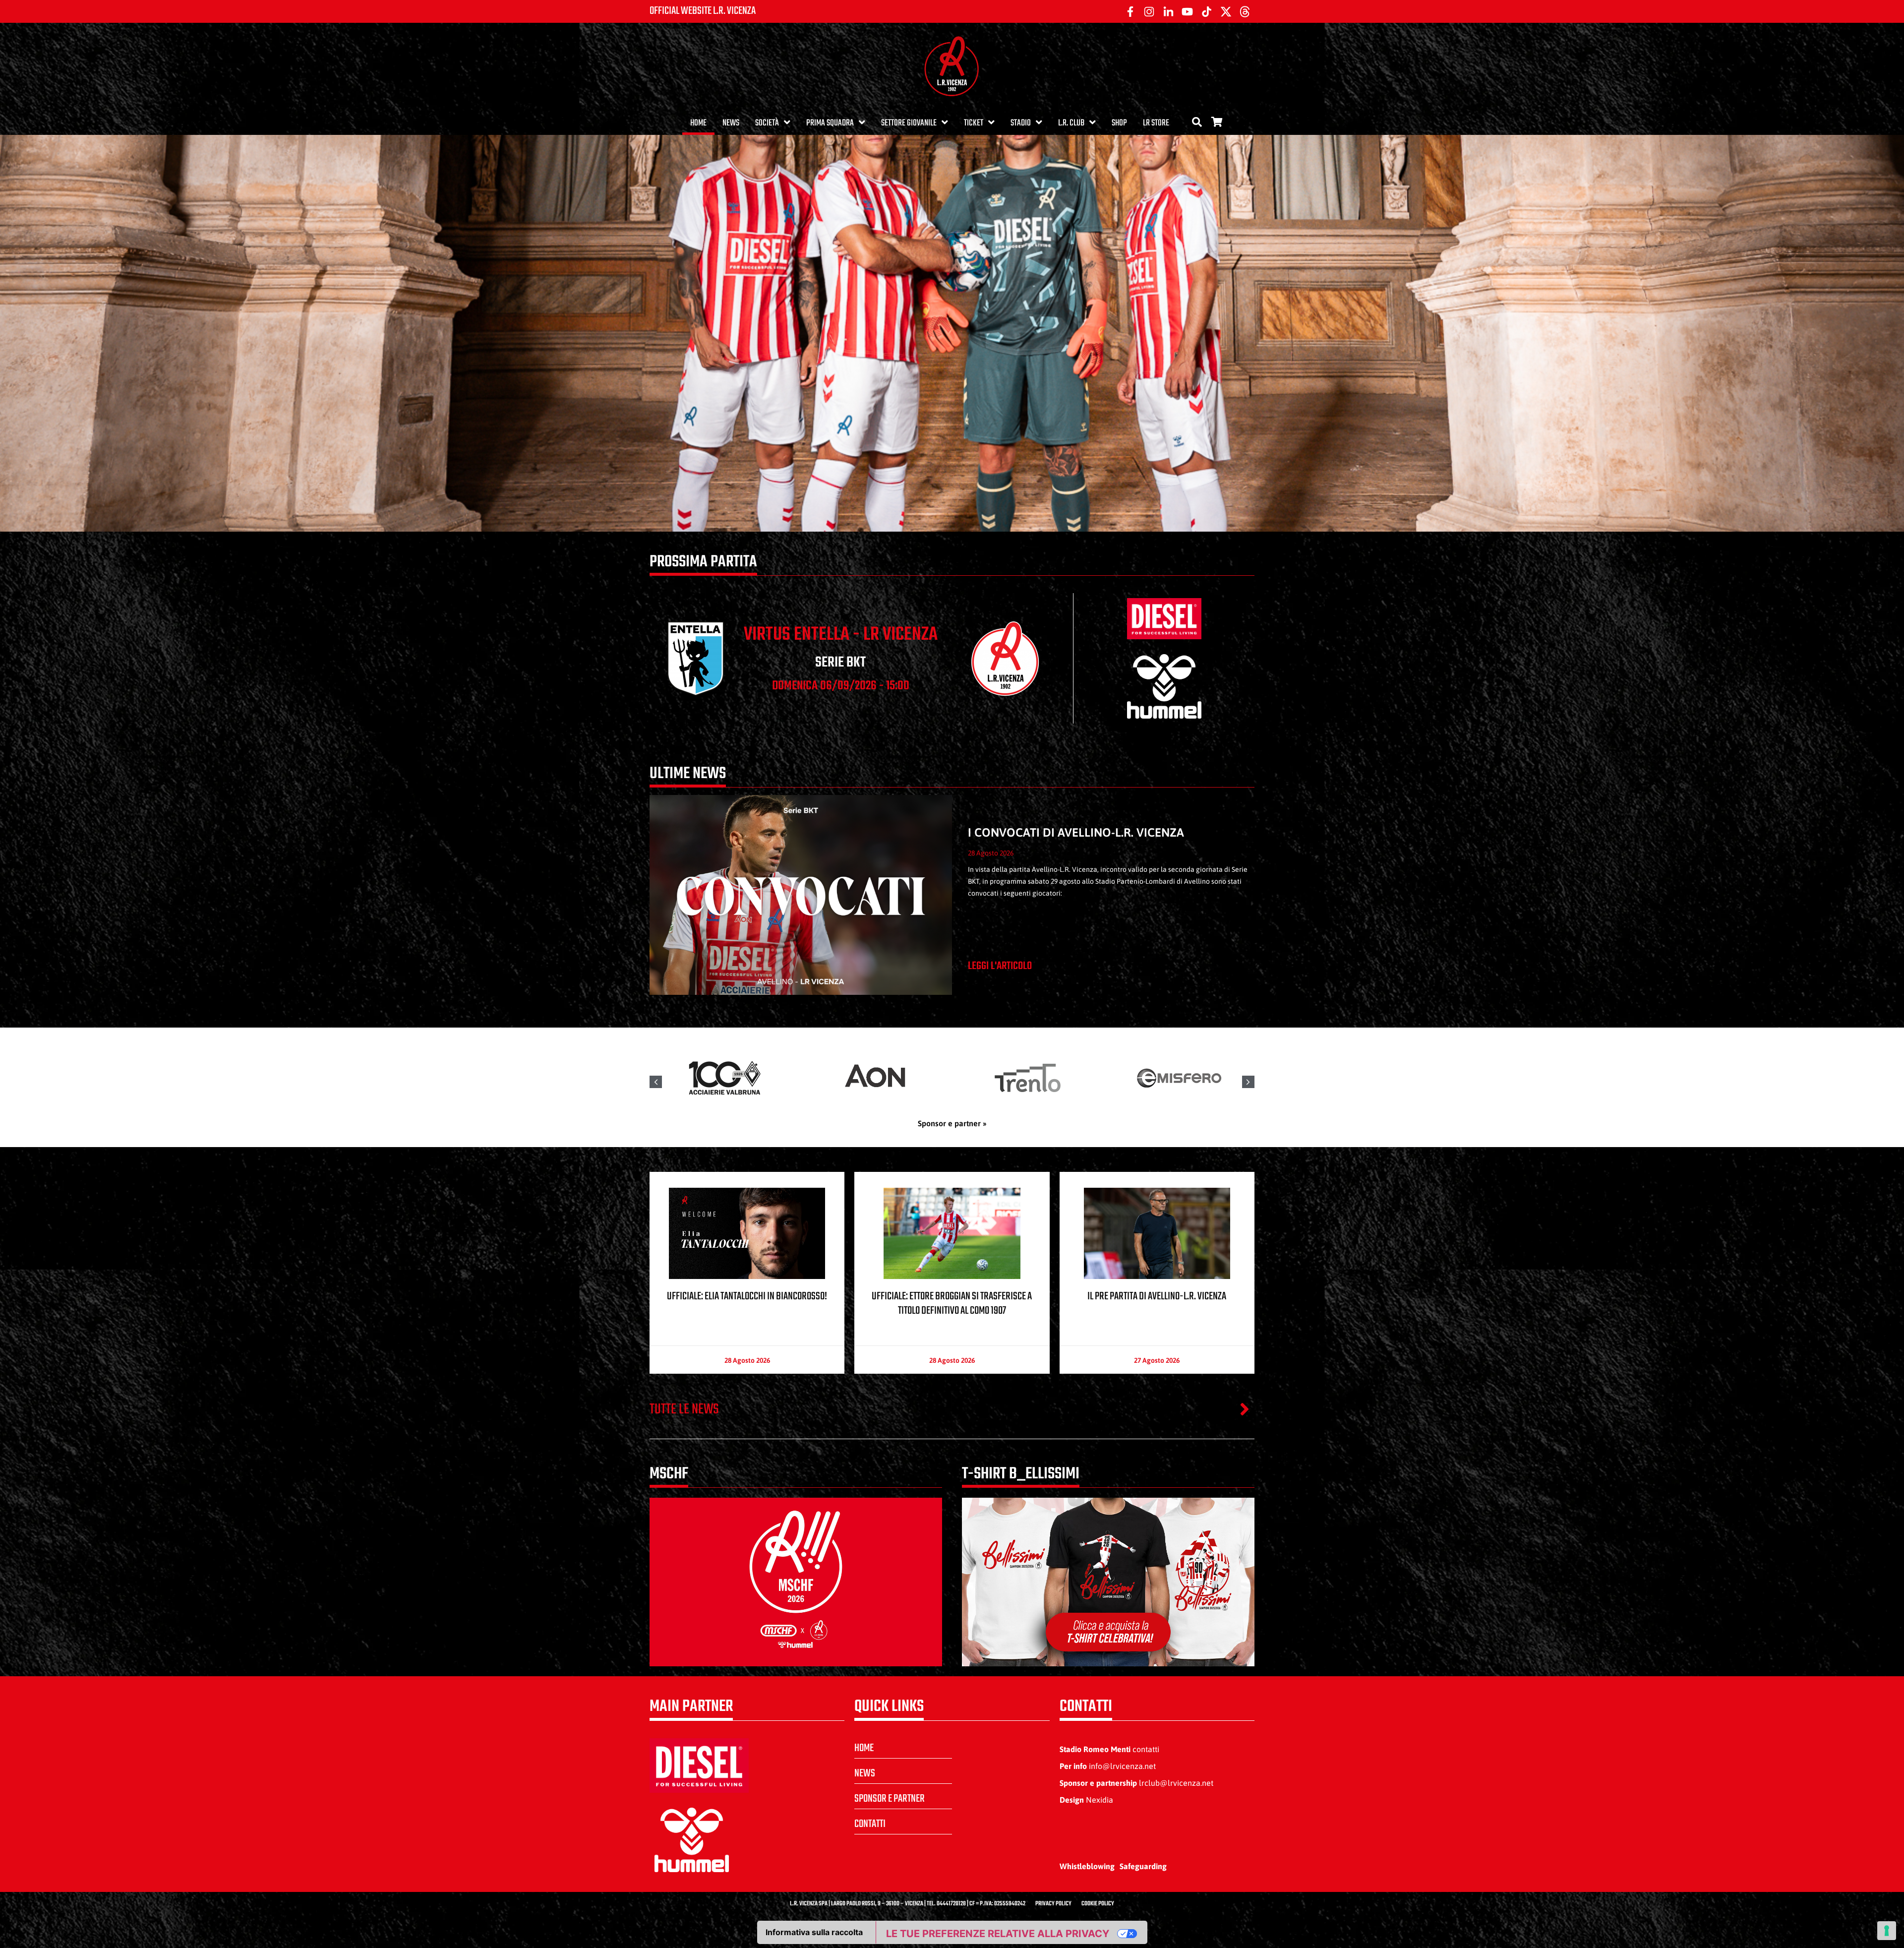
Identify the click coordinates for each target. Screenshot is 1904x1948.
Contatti (870, 1824)
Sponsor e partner (890, 1799)
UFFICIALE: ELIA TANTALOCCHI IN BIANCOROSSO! (747, 1296)
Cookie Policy (1098, 1904)
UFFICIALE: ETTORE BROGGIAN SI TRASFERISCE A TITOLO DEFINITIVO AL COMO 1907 (952, 1304)
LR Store (1156, 123)
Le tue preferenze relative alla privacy (998, 1934)
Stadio (1021, 123)
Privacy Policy (1053, 1904)
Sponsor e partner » (952, 1123)
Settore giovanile (909, 123)
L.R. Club (1071, 123)
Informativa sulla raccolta (814, 1932)
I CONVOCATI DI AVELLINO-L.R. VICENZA (1076, 832)
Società (767, 123)
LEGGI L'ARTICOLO (1000, 966)
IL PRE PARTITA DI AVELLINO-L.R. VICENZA (1157, 1296)
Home (698, 123)
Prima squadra (830, 123)
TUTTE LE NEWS (684, 1409)
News (731, 123)
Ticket (974, 123)
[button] (1248, 1082)
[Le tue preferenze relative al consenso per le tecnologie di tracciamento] (1887, 1931)
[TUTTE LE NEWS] (1245, 1409)
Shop (1119, 123)
